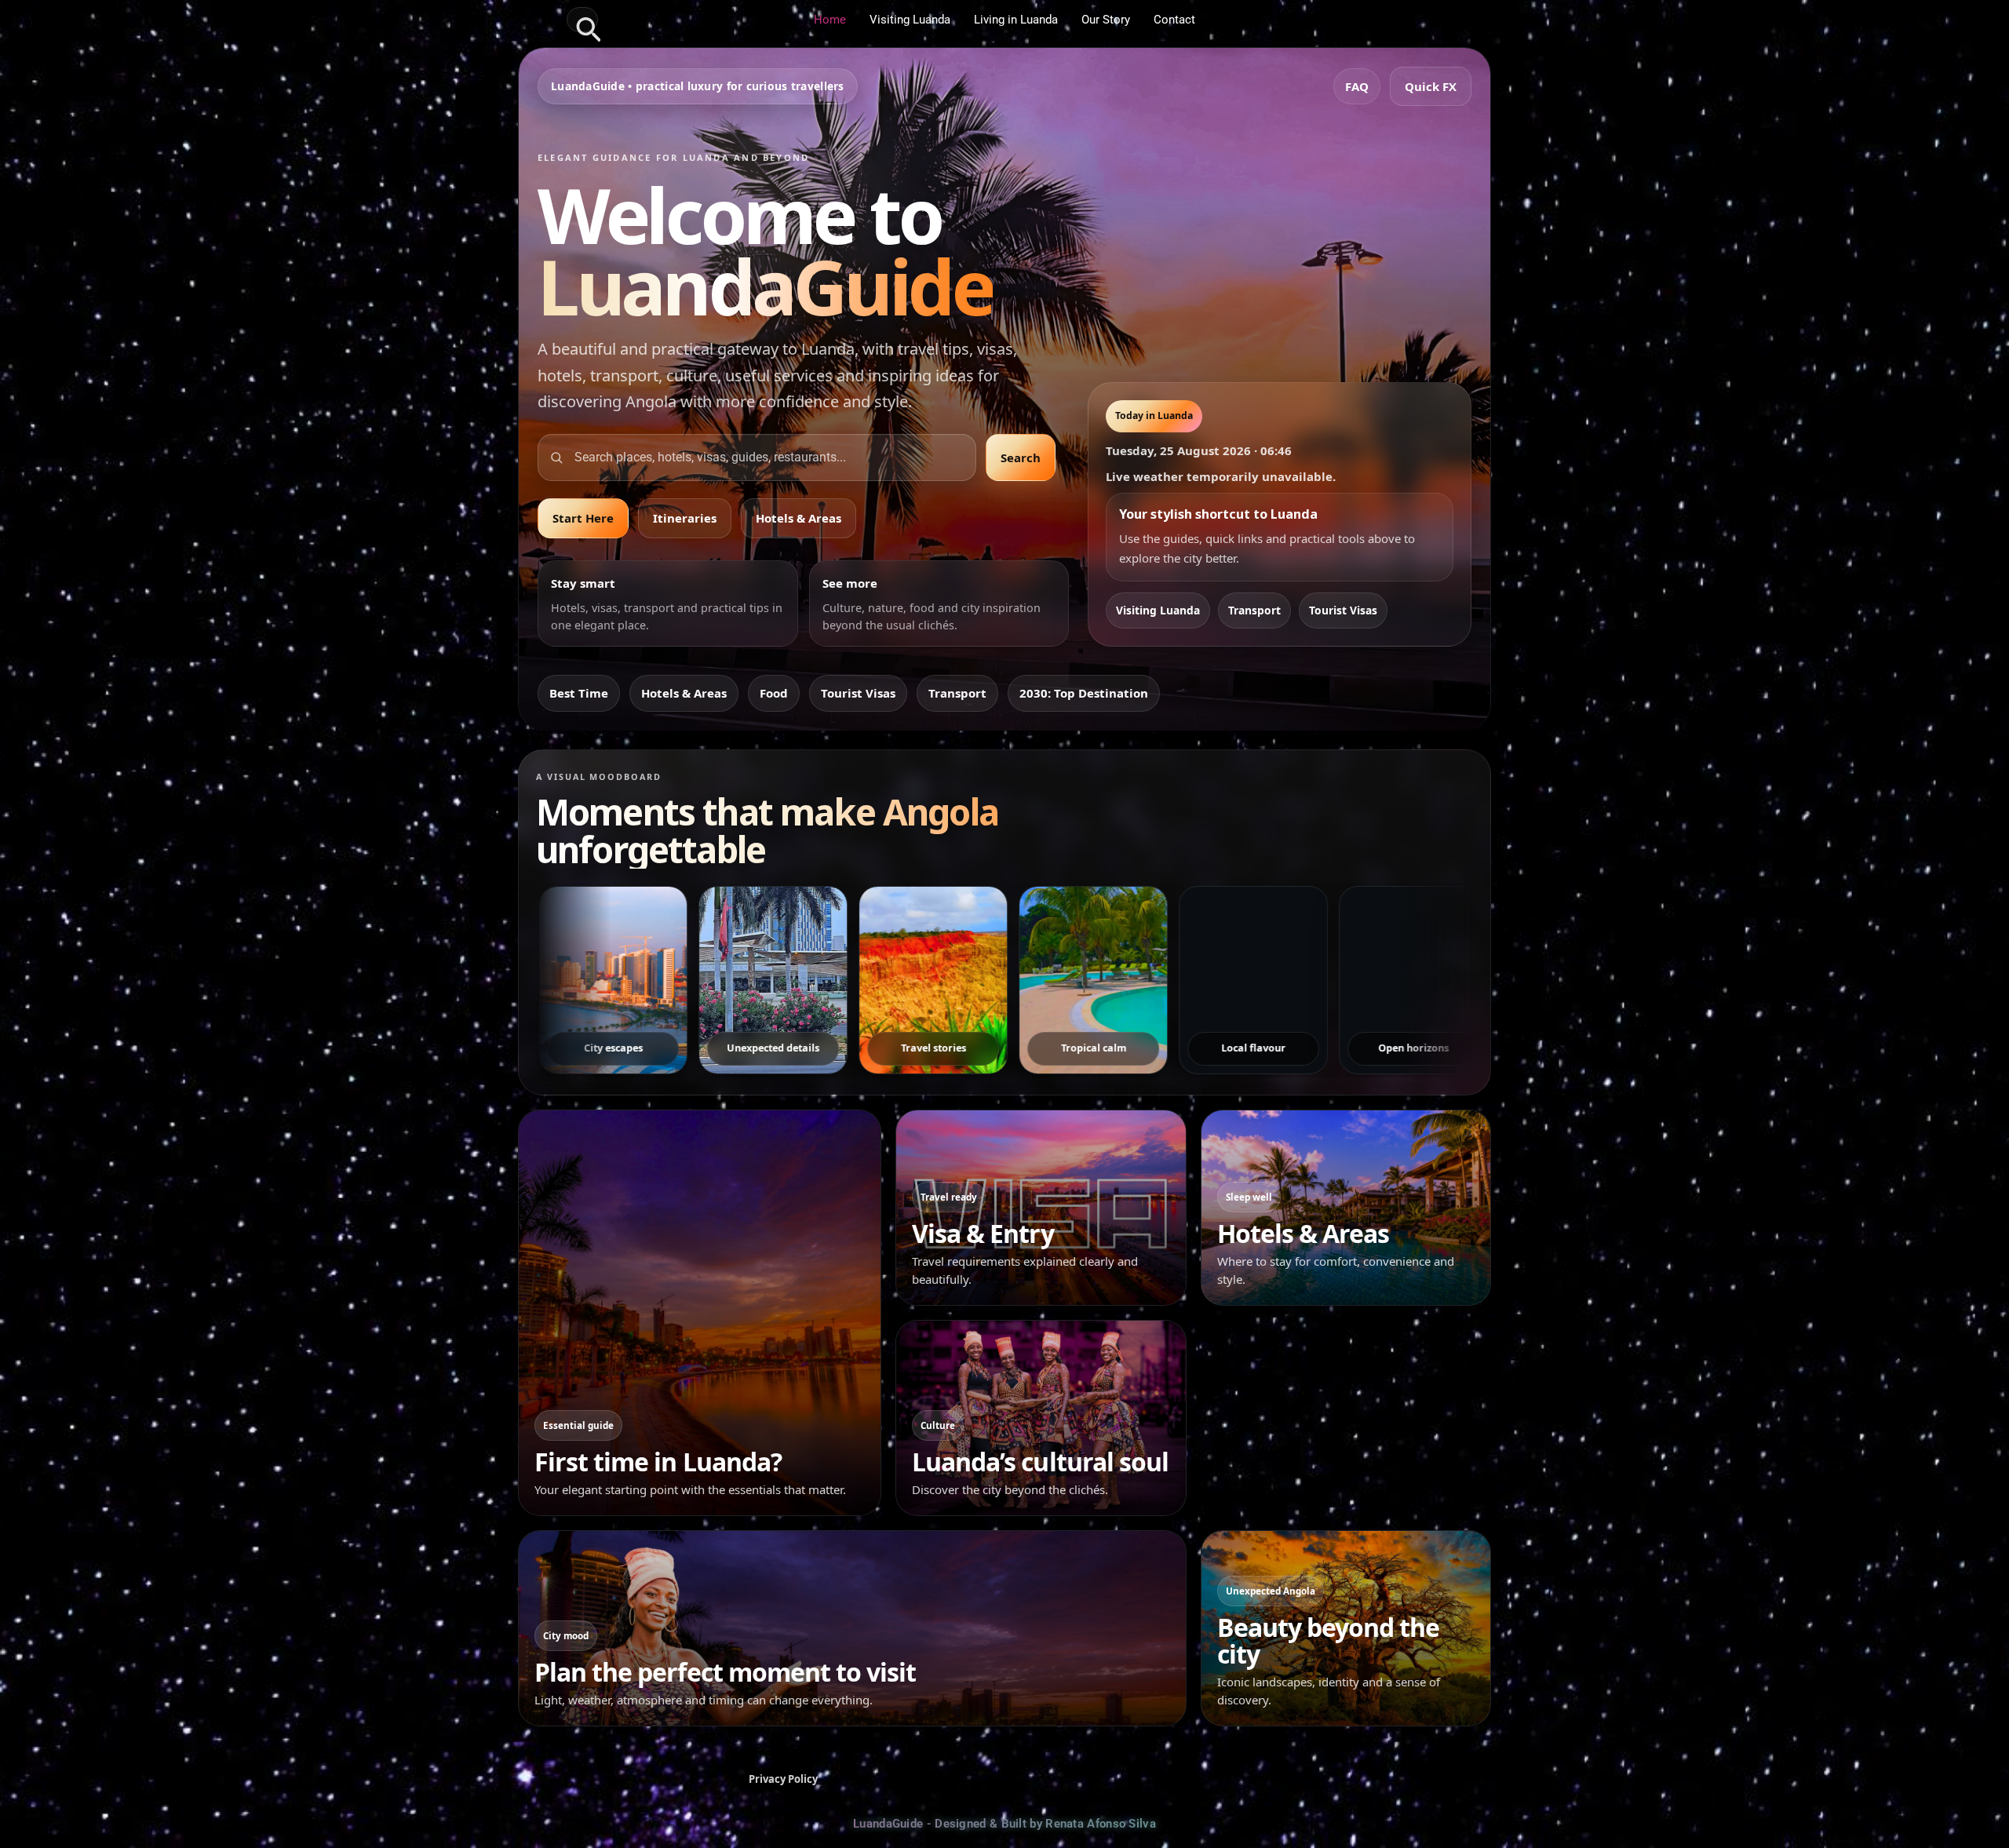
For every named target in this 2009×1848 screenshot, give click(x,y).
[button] (582, 20)
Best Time (579, 693)
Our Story (1106, 20)
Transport (1254, 610)
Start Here (583, 518)
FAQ (1357, 86)
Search (1021, 457)
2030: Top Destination (1084, 693)
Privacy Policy (783, 1779)
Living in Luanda (1016, 20)
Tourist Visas (1343, 610)
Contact (1174, 20)
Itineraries (685, 518)
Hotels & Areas (798, 518)
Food (774, 693)
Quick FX (1431, 86)
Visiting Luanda (910, 20)
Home (830, 20)
